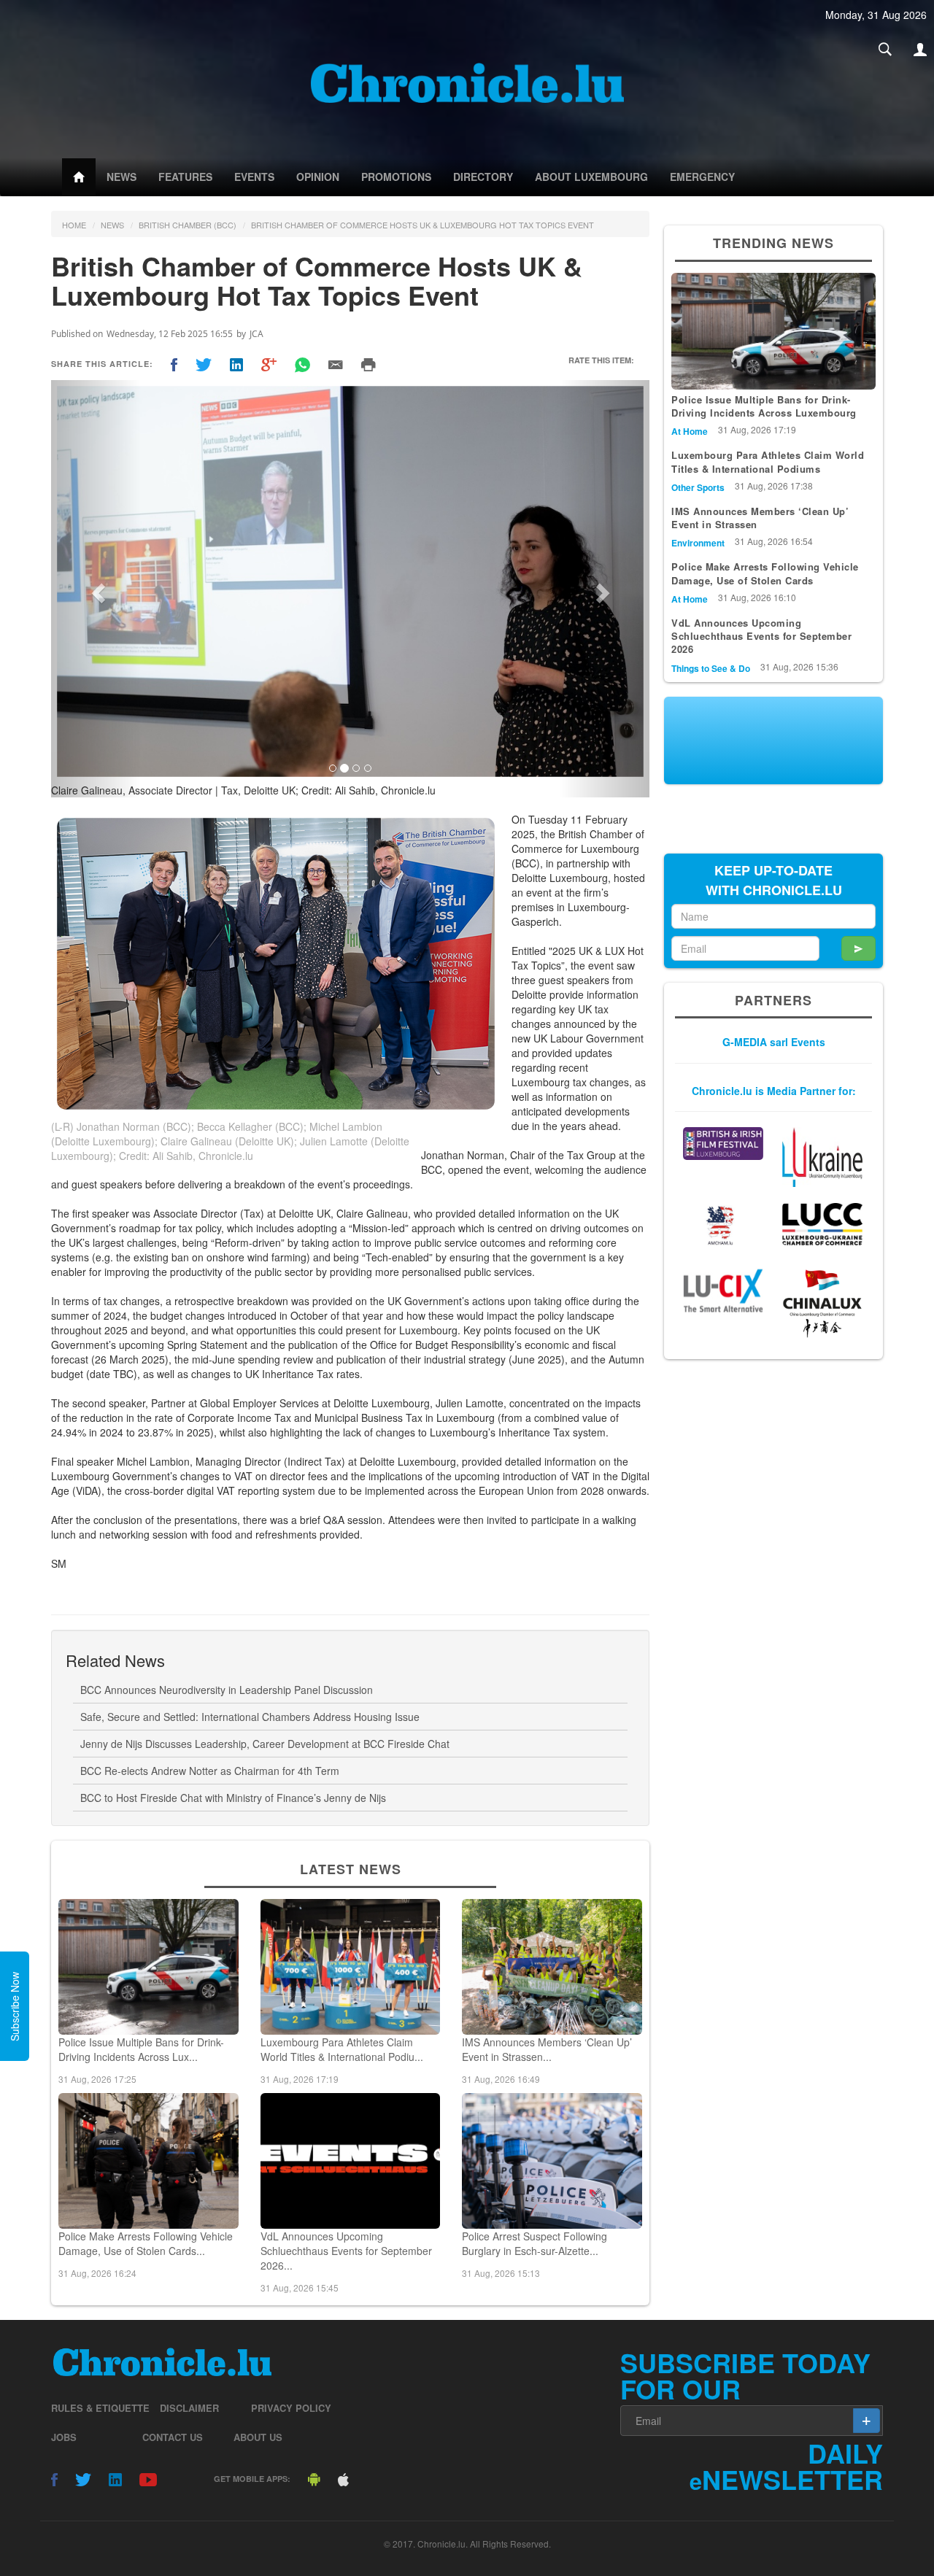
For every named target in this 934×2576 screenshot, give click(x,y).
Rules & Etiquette (100, 2408)
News (121, 177)
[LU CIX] (723, 1291)
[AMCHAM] (723, 1225)
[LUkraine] (822, 1157)
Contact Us (173, 2437)
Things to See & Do (711, 668)
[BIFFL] (723, 1144)
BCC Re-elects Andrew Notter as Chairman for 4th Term (210, 1771)
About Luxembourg (591, 177)
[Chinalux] (822, 1304)
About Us (258, 2437)
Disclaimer (189, 2408)
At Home (690, 431)
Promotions (396, 177)
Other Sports (698, 487)
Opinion (318, 177)
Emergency (702, 177)
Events (254, 177)
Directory (483, 177)
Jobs (64, 2437)
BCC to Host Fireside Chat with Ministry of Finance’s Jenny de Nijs (233, 1798)
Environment (698, 543)
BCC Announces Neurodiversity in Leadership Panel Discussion (227, 1690)
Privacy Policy (291, 2408)
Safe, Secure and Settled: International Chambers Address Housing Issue (250, 1717)
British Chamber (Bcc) (188, 225)
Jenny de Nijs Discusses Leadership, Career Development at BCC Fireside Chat (265, 1744)
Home (74, 225)
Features (185, 177)
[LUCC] (822, 1224)
